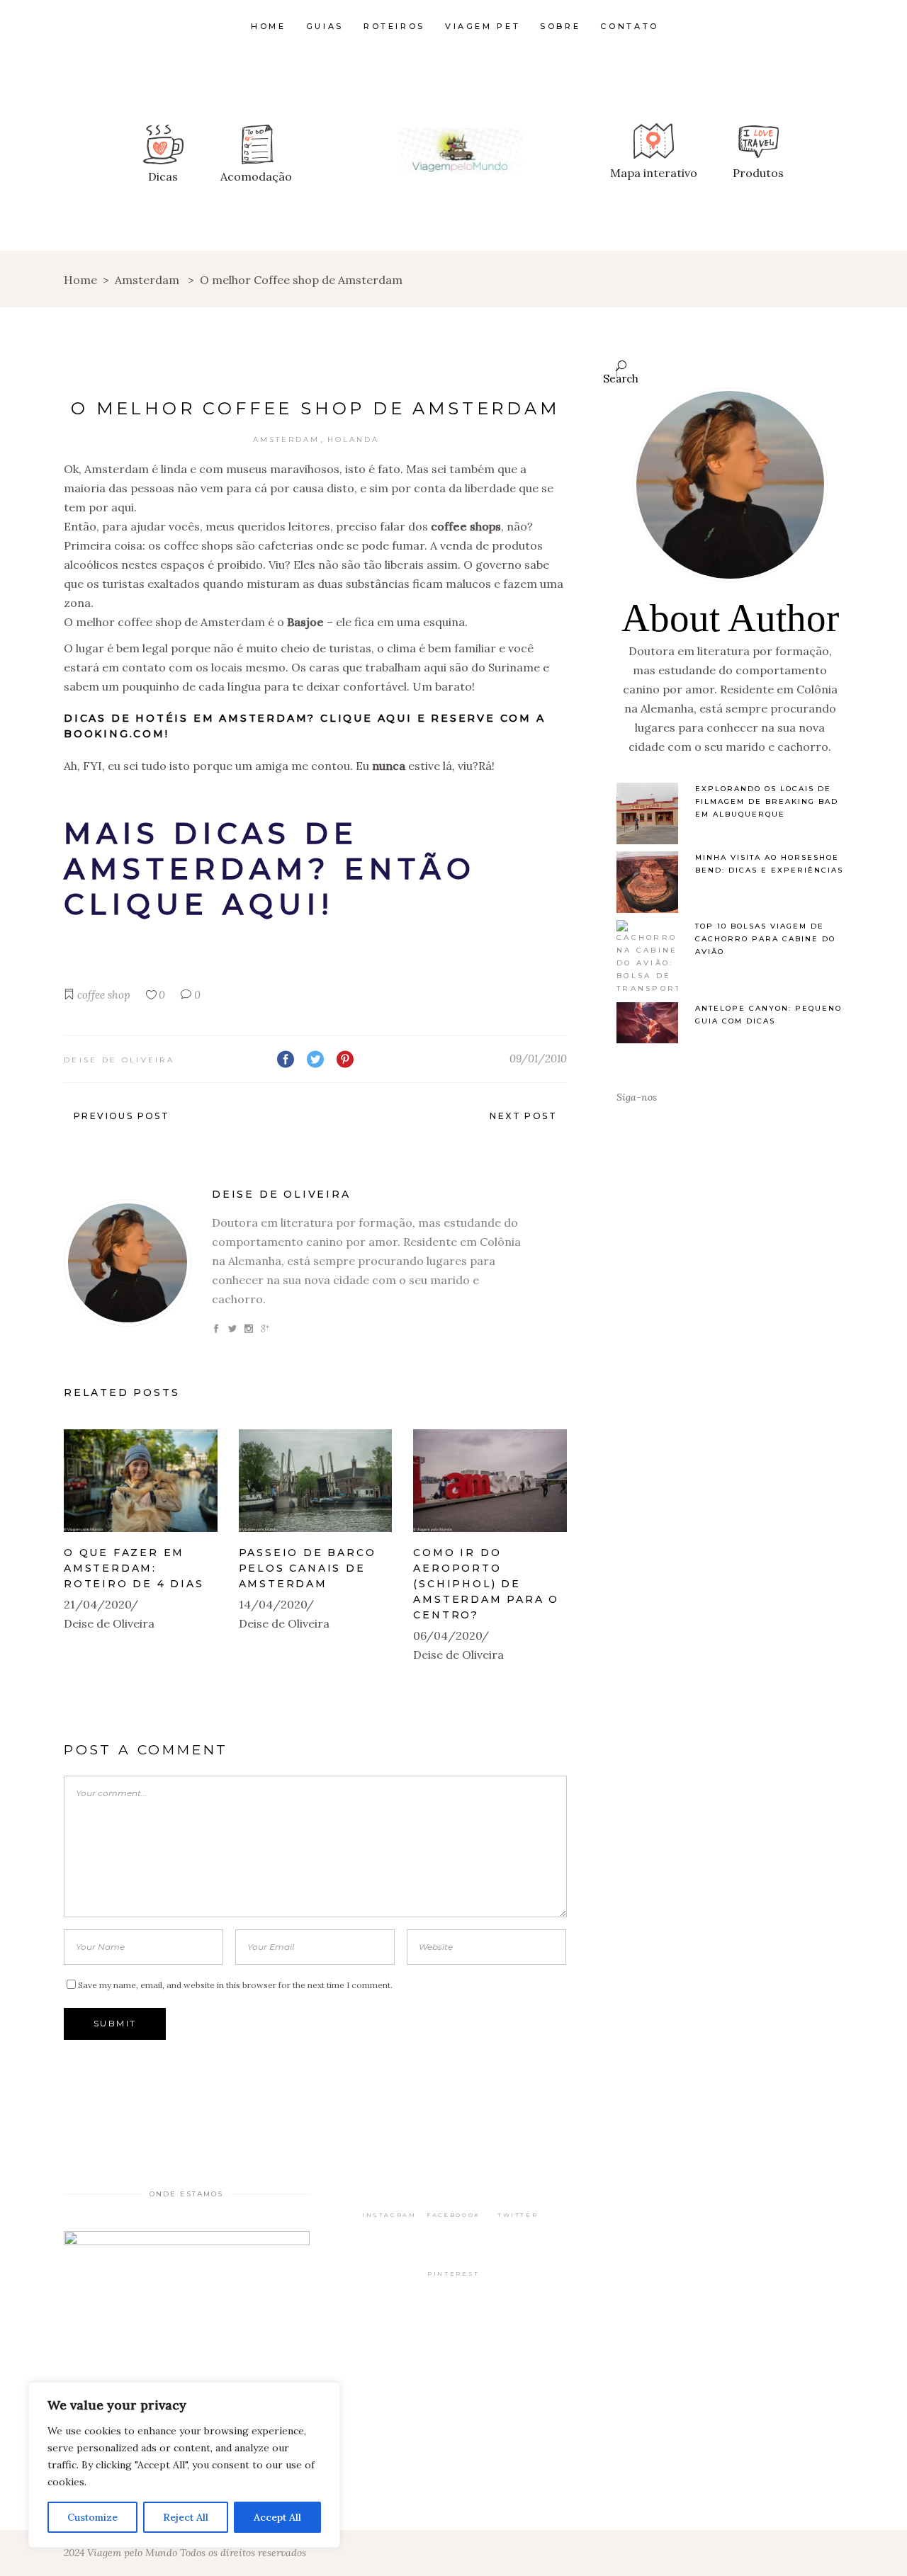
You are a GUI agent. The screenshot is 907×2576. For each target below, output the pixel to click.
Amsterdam (147, 280)
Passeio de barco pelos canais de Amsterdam (308, 1568)
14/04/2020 (273, 1604)
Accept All (277, 2517)
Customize (92, 2517)
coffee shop (104, 995)
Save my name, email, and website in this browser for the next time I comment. (235, 1985)
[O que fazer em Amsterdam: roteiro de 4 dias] (141, 1481)
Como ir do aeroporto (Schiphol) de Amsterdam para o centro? (486, 1584)
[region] (184, 2465)
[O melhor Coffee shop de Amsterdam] (128, 1263)
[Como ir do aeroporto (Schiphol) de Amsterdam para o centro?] (490, 1481)
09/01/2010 (538, 1059)
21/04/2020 (98, 1604)
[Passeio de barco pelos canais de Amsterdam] (316, 1481)
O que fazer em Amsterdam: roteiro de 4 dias (134, 1568)
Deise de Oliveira (119, 1060)
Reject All (186, 2517)
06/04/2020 (448, 1635)
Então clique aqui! (270, 886)
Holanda (353, 439)
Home (80, 280)
